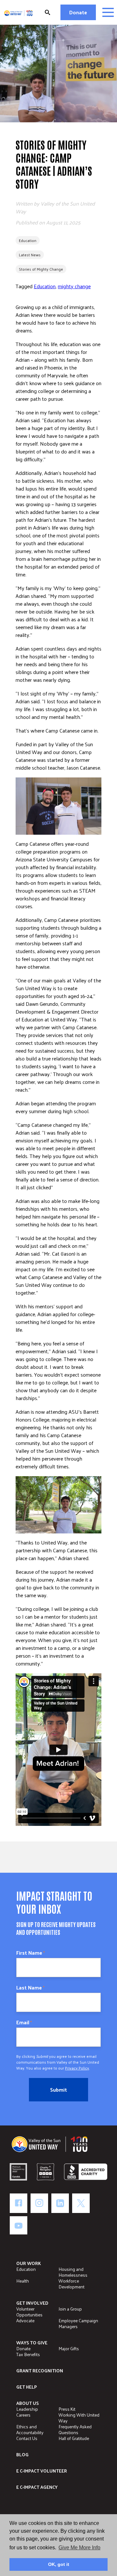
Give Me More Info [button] (79, 2548)
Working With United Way (79, 2418)
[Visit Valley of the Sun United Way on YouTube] (19, 2225)
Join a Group (70, 2309)
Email (24, 2022)
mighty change (74, 286)
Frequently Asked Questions (75, 2429)
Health (23, 2281)
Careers (23, 2415)
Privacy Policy (77, 2068)
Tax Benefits (28, 2354)
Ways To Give (32, 2343)
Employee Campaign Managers (78, 2323)
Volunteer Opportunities (29, 2312)
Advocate (25, 2320)
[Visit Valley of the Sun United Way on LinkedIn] (60, 2203)
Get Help (26, 2387)
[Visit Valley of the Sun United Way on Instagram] (39, 2203)
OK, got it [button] (59, 2564)
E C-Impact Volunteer (42, 2471)
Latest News (30, 255)
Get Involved (32, 2303)
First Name (31, 1953)
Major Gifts (69, 2348)
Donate (78, 12)
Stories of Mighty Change (41, 269)
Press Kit (67, 2409)
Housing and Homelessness (73, 2272)
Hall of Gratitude (74, 2438)
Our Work (29, 2263)
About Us (27, 2403)
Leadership (27, 2409)
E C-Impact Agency (37, 2487)
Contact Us (27, 2438)
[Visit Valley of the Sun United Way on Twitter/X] (81, 2203)
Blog (22, 2455)
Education (28, 240)
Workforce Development (71, 2284)
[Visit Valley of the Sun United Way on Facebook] (19, 2203)
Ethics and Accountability (30, 2429)
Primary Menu (108, 12)
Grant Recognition (40, 2371)
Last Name (30, 1988)
